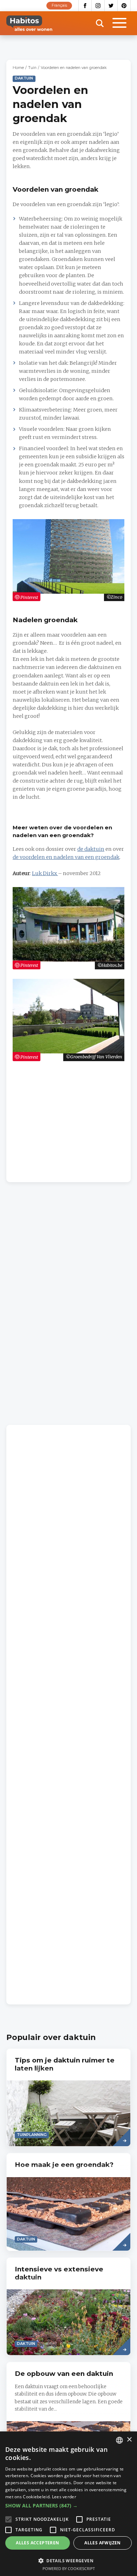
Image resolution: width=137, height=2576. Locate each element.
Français (59, 5)
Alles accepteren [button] (37, 2543)
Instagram (98, 6)
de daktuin (91, 849)
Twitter (111, 6)
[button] (68, 2506)
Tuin (32, 68)
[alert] (68, 2504)
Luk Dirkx (45, 873)
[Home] (29, 23)
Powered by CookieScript (69, 2568)
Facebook (85, 6)
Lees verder (64, 2497)
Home (18, 68)
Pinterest (124, 6)
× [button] (129, 2440)
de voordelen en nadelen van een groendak (66, 857)
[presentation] (68, 2097)
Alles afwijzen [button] (103, 2543)
